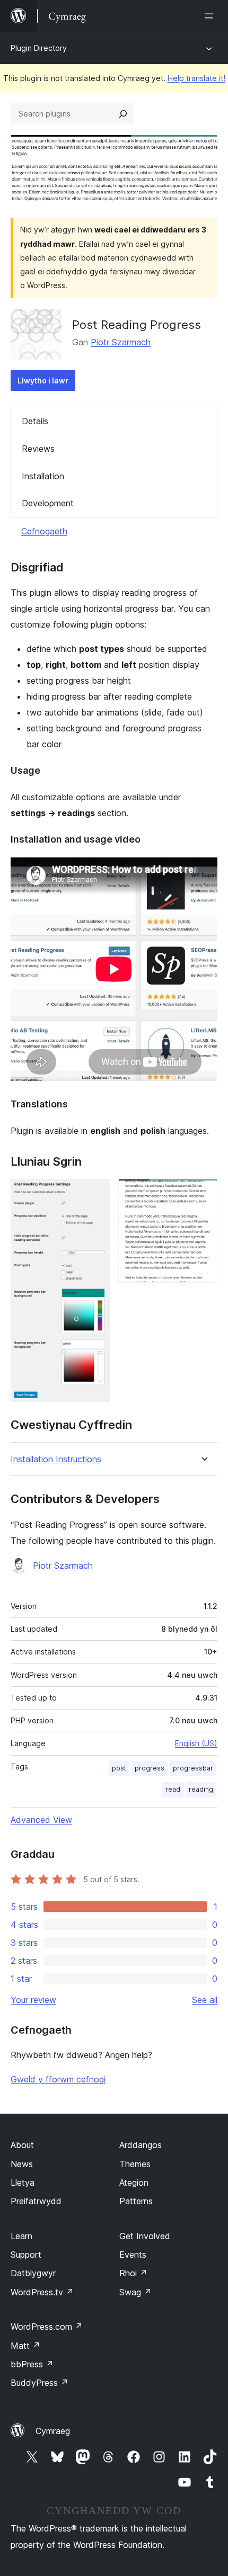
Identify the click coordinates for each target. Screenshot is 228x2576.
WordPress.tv (42, 2292)
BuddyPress (40, 2383)
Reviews (38, 449)
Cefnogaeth (44, 531)
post (119, 1768)
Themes (135, 2164)
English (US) (196, 1743)
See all (205, 2000)
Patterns (136, 2201)
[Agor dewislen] (211, 16)
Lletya (23, 2183)
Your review (33, 2000)
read (173, 1789)
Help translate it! (196, 78)
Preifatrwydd (36, 2201)
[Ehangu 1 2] (95, 1193)
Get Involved (145, 2236)
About (22, 2145)
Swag (135, 2292)
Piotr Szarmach (121, 342)
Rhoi (133, 2273)
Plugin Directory (39, 48)
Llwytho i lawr (43, 381)
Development (48, 503)
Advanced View (41, 1820)
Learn (21, 2236)
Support (26, 2255)
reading (201, 1789)
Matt (25, 2346)
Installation (43, 476)
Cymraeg (53, 2431)
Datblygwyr (33, 2273)
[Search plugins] (123, 114)
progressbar (193, 1768)
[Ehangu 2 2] (203, 1193)
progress (150, 1768)
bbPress (32, 2364)
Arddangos (141, 2145)
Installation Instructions (56, 1459)
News (22, 2164)
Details (35, 421)
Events (133, 2255)
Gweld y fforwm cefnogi (58, 2079)
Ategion (134, 2183)
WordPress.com (47, 2327)
